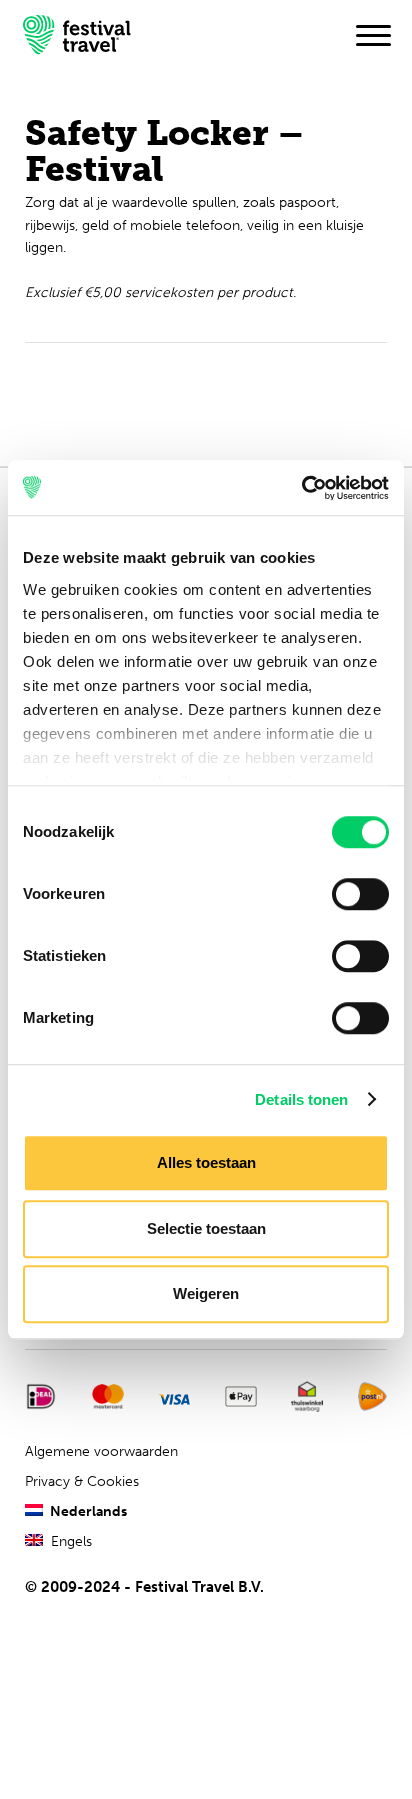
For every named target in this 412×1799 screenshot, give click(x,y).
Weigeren (206, 1293)
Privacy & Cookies (82, 1481)
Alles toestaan (206, 1162)
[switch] (360, 894)
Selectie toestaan (206, 1228)
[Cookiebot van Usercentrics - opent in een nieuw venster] (301, 488)
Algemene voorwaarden (101, 1451)
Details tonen (301, 1099)
